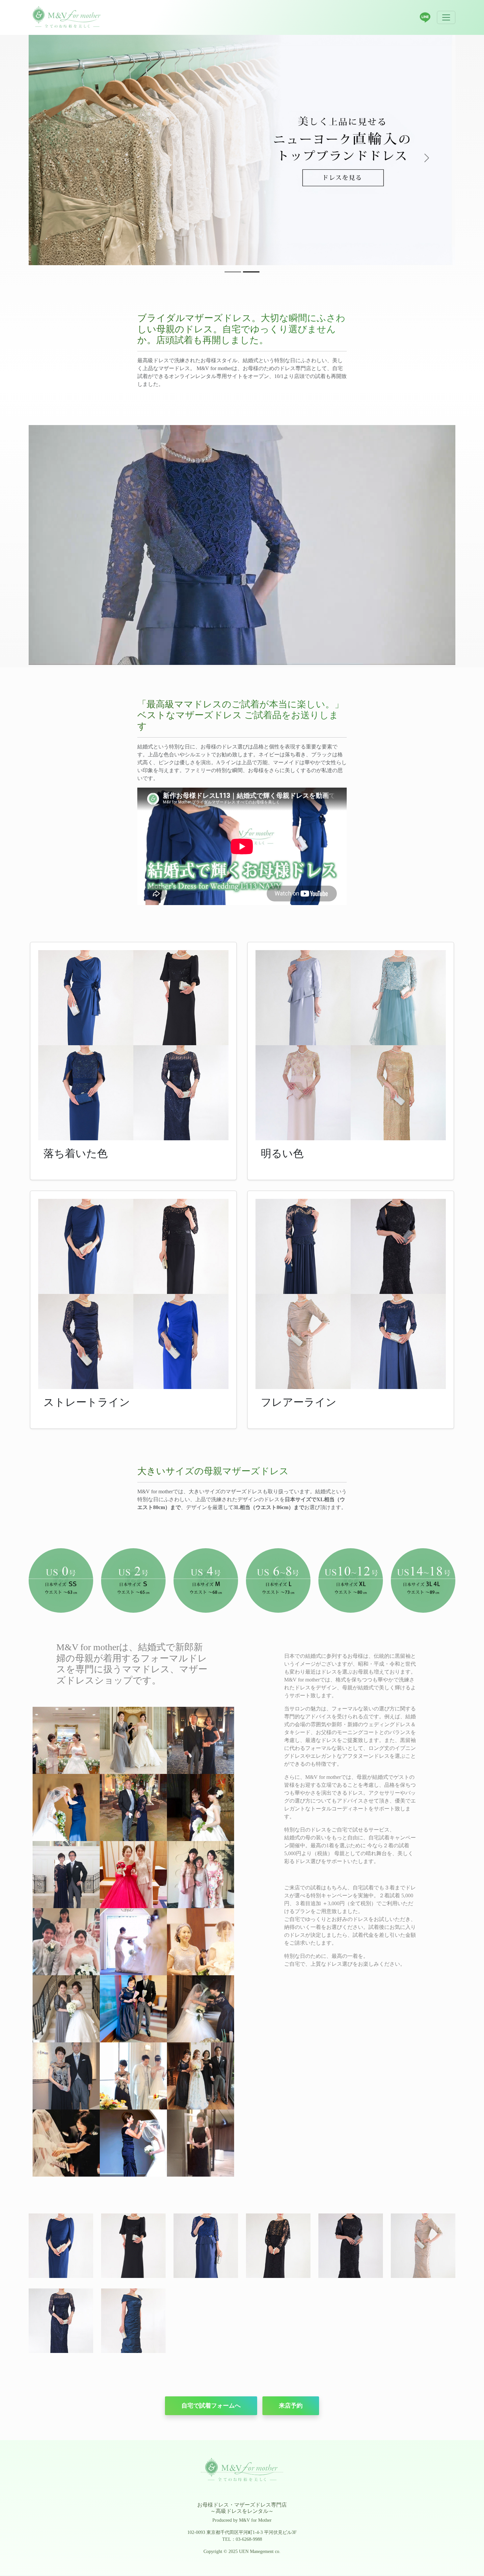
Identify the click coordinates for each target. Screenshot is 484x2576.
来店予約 (291, 2406)
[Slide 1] (233, 272)
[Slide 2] (251, 272)
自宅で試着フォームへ (211, 2406)
